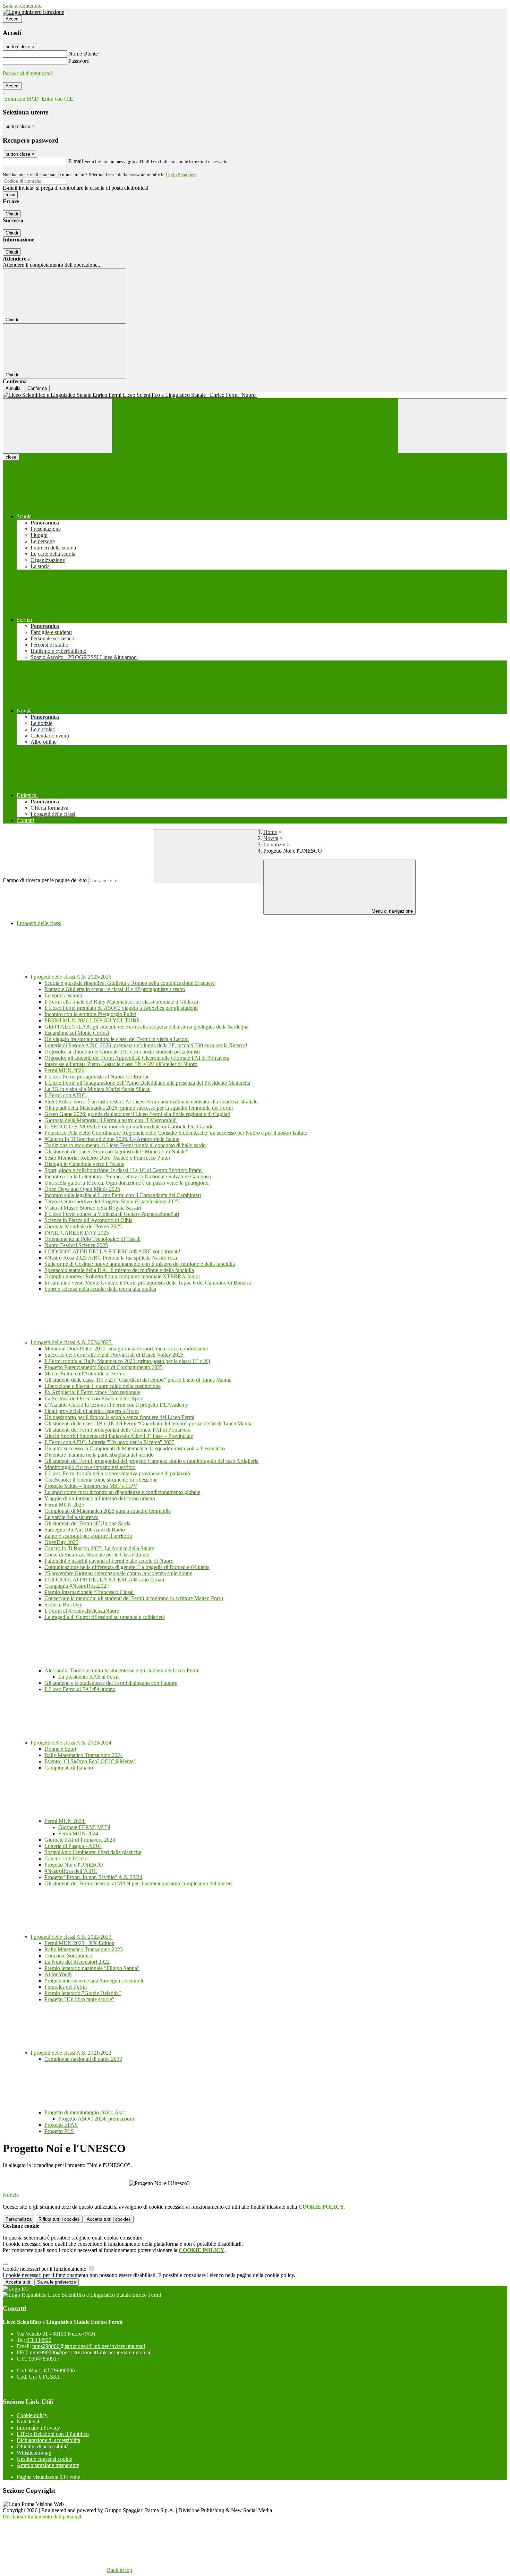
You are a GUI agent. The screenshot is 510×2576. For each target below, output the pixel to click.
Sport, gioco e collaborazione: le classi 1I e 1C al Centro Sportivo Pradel (124, 1170)
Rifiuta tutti (59, 2219)
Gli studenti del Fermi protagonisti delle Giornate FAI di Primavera (117, 1430)
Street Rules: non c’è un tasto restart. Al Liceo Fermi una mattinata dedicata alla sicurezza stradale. (152, 1102)
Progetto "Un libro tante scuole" (79, 1999)
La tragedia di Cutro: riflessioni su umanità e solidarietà (105, 1617)
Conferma (37, 388)
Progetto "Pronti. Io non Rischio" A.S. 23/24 (93, 1877)
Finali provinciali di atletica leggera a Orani (92, 1411)
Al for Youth (58, 1974)
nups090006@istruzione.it (89, 2346)
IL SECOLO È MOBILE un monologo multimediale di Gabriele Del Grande (129, 1127)
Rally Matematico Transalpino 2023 (84, 1949)
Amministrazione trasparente (48, 2465)
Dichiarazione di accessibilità (48, 2440)
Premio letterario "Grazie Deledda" (83, 1993)
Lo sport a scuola (63, 995)
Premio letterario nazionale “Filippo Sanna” (92, 1968)
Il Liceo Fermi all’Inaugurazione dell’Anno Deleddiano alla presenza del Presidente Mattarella (147, 1083)
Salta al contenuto (22, 6)
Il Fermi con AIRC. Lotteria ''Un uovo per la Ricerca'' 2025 (109, 1442)
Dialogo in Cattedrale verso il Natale (84, 1164)
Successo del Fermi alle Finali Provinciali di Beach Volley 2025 (114, 1355)
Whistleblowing (34, 2453)
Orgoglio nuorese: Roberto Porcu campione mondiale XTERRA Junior (122, 1276)
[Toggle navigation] (58, 426)
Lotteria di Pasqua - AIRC (73, 1846)
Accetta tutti (109, 2219)
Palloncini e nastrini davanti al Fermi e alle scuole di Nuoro (109, 1561)
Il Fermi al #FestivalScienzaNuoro (82, 1611)
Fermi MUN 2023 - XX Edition (79, 1943)
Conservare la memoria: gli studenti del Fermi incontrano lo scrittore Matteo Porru (134, 1598)
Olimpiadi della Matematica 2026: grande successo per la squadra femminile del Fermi (139, 1108)
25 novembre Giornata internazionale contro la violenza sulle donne (118, 1573)
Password (79, 61)
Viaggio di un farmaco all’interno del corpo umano (100, 1498)
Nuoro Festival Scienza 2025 (76, 1245)
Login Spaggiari (181, 175)
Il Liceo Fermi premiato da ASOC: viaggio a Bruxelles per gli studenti (121, 1008)
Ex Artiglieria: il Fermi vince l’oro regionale (92, 1392)
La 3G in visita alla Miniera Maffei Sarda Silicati (97, 1089)
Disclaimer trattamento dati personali (43, 2517)
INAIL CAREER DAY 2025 (77, 1233)
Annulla (13, 388)
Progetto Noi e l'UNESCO (74, 1865)
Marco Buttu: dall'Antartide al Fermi (84, 1374)
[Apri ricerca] (452, 426)
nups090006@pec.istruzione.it (91, 2352)
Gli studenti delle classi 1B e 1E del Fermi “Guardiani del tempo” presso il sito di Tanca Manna (148, 1423)
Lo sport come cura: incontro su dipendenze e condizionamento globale (122, 1492)
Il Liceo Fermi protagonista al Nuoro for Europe (97, 1077)
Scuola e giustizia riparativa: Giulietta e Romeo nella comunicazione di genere (130, 983)
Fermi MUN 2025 (64, 1505)
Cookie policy (32, 2415)
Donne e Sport (60, 1749)
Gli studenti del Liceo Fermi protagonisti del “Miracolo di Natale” (116, 1151)
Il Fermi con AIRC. (66, 1095)
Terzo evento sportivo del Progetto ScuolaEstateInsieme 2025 (112, 1201)
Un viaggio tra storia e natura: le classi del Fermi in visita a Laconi (117, 1039)
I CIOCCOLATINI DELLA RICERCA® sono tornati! (105, 1580)
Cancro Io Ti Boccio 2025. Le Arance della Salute (99, 1548)
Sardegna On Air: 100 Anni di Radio (85, 1530)
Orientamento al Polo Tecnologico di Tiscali (92, 1239)
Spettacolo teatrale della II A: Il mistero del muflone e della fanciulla (119, 1270)
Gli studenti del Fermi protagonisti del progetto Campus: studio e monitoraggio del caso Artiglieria (151, 1461)
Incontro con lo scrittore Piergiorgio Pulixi (90, 1014)
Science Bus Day (63, 1605)
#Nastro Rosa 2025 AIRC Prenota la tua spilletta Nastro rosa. (111, 1258)
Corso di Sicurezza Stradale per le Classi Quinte (97, 1555)
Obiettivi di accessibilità (43, 2446)
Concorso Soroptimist (68, 1956)
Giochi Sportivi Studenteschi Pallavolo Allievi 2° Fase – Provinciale (119, 1436)
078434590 (39, 2340)
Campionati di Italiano (69, 1768)
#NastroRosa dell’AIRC (71, 1871)
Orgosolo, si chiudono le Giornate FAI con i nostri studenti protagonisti (122, 1052)
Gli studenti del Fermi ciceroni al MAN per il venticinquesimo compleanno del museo (138, 1883)
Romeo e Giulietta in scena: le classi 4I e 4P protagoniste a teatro (115, 989)
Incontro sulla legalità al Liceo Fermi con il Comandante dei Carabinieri (123, 1195)
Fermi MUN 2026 (64, 1070)
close (11, 457)
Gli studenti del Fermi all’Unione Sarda (87, 1523)
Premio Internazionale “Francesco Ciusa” (90, 1592)
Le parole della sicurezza (71, 1517)
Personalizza (19, 2219)
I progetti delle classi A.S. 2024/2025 (72, 1342)
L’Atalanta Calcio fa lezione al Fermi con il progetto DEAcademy (116, 1405)
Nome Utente (83, 54)
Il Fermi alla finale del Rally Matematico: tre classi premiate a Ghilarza (121, 1002)
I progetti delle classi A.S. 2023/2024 (72, 1743)
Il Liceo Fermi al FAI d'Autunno (80, 1689)
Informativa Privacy (38, 2428)
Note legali (29, 2421)
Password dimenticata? (28, 73)
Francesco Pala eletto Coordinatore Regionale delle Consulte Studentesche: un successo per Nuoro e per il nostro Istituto (176, 1133)
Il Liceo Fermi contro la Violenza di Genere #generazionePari (112, 1214)
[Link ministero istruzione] (33, 12)
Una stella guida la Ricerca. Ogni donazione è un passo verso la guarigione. (127, 1183)
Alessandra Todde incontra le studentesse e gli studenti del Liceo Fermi (123, 1670)
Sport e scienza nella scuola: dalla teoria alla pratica (100, 1289)
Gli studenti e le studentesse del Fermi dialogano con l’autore (111, 1683)
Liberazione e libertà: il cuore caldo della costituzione (103, 1386)
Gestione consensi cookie (44, 2459)
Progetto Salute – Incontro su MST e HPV (91, 1486)
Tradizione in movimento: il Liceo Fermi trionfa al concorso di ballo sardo (125, 1145)
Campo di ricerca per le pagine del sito (45, 880)
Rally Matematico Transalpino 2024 (84, 1755)
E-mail (76, 161)
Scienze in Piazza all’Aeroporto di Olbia (88, 1220)
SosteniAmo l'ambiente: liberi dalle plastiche (93, 1852)
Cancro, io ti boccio (66, 1858)
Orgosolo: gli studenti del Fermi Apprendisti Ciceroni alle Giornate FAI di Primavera (137, 1058)
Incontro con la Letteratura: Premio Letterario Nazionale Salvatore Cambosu (128, 1176)
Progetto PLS (59, 2131)
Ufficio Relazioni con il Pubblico (53, 2434)
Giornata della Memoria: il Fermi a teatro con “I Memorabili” (111, 1120)
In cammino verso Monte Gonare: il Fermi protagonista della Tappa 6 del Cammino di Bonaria (148, 1283)
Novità (271, 838)
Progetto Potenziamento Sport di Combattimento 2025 (104, 1367)
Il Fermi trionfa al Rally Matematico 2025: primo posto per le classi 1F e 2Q (127, 1361)
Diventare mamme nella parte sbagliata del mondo (99, 1455)
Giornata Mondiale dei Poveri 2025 (83, 1226)
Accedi (12, 19)
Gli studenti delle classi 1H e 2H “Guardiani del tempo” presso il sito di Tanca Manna (138, 1380)
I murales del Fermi (66, 1987)
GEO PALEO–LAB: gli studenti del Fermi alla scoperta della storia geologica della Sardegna (146, 1027)
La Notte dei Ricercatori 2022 (77, 1962)
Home (270, 832)
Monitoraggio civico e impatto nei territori (90, 1467)
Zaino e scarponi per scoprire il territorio (88, 1536)
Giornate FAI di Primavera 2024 (80, 1840)
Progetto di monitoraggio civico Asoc (86, 2112)
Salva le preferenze (57, 2282)
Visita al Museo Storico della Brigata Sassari (93, 1208)
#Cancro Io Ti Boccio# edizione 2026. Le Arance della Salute (112, 1139)
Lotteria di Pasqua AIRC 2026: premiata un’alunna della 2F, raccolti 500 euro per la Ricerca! (146, 1045)
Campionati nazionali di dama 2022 (83, 2059)
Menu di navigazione (392, 911)
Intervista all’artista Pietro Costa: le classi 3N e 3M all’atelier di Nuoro (121, 1064)
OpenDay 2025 (61, 1542)
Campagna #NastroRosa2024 (77, 1586)
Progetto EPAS (61, 2125)
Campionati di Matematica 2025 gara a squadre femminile (108, 1511)
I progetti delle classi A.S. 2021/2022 (72, 2053)
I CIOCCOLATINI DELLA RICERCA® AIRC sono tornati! (112, 1251)
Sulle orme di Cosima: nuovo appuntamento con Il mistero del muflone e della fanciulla (140, 1264)
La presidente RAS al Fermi (89, 1677)
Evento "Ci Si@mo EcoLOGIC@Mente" (90, 1761)
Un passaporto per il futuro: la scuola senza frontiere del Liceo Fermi (119, 1417)
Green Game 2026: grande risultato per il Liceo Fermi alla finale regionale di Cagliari (137, 1114)
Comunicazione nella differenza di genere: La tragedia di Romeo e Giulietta (127, 1567)
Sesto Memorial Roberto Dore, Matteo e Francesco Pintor (107, 1158)
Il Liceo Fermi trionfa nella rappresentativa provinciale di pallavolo (117, 1473)
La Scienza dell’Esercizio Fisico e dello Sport (94, 1398)
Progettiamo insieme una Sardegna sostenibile (94, 1981)
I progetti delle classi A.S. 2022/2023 (72, 1937)
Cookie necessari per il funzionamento (45, 2269)
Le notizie (274, 845)
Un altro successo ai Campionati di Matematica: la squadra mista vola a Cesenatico (135, 1448)
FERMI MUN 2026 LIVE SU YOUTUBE (92, 1020)
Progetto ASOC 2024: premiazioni (96, 2119)
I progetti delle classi (39, 923)
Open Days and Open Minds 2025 (82, 1189)
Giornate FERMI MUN (84, 1827)
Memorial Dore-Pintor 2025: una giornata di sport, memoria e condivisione (126, 1349)
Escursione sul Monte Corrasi (77, 1033)
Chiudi (12, 214)
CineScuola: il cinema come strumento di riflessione (101, 1480)
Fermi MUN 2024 (65, 1821)
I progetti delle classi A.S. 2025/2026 (72, 977)
